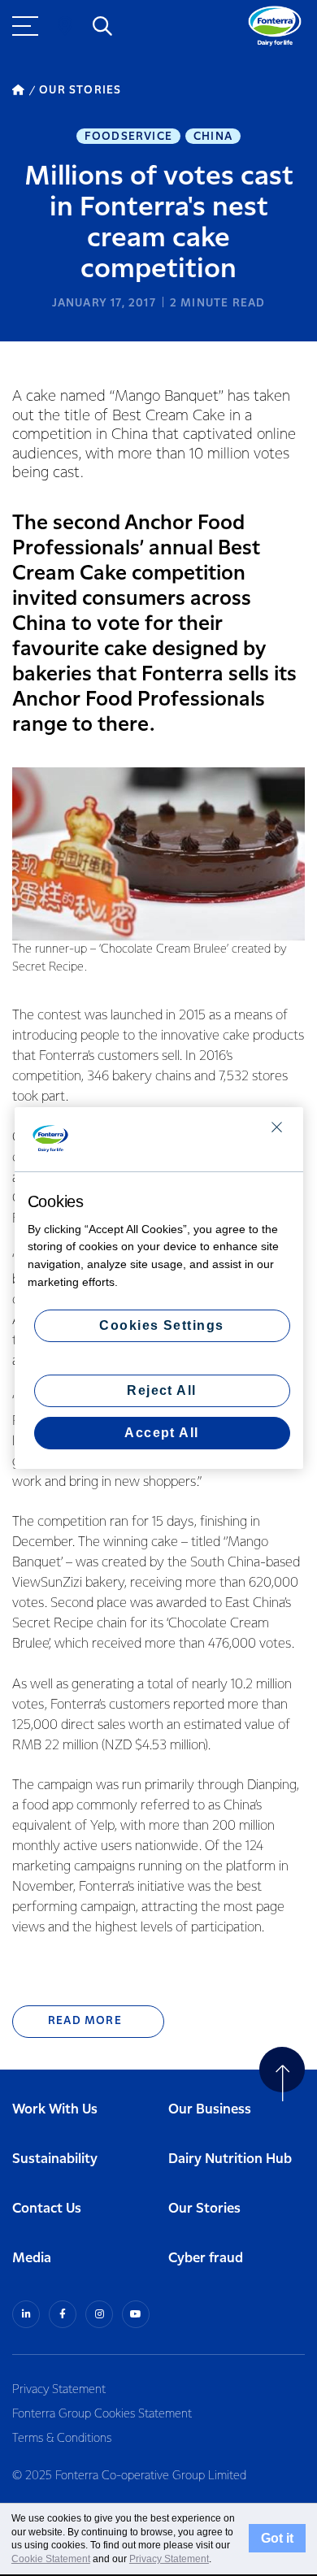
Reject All (162, 1390)
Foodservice (128, 137)
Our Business (210, 2110)
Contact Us (47, 2209)
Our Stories (204, 2209)
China (213, 137)
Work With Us (55, 2110)
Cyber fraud (206, 2259)
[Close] (277, 1127)
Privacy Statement (59, 2390)
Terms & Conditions (62, 2439)
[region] (159, 1288)
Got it (277, 2539)
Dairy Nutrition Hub (230, 2159)
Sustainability (55, 2159)
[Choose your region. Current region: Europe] (65, 26)
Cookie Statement (51, 2559)
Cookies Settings (162, 1325)
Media (32, 2259)
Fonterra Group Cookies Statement (102, 2414)
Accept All (162, 1433)
